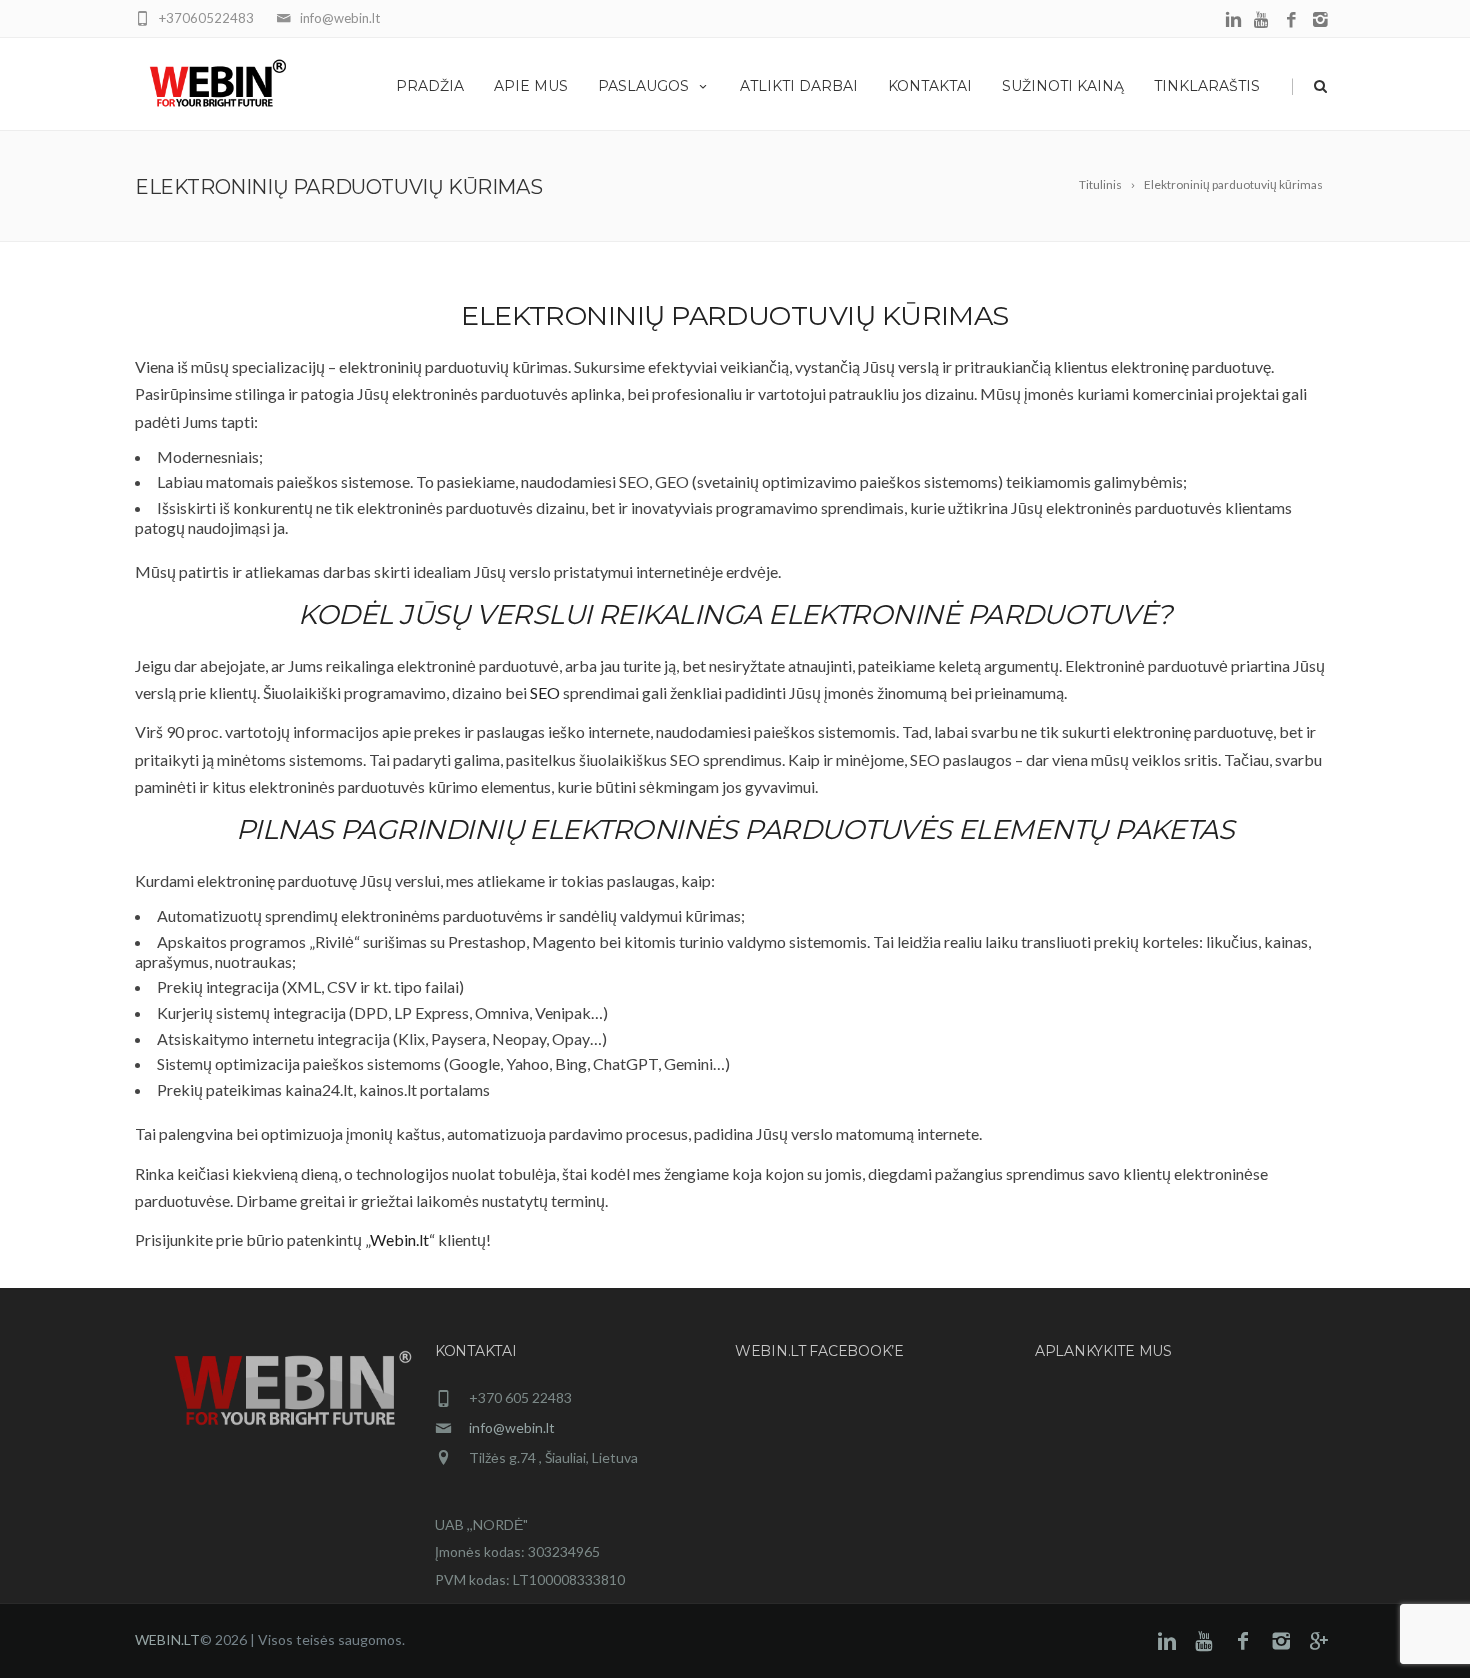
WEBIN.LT (167, 1639)
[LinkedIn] (1233, 20)
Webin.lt (399, 1239)
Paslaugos (643, 86)
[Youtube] (1262, 20)
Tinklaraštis (1207, 86)
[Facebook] (1291, 20)
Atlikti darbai (799, 86)
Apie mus (531, 86)
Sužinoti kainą (1063, 86)
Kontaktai (930, 86)
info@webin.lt (512, 1427)
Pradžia (430, 86)
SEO (545, 692)
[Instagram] (1320, 20)
